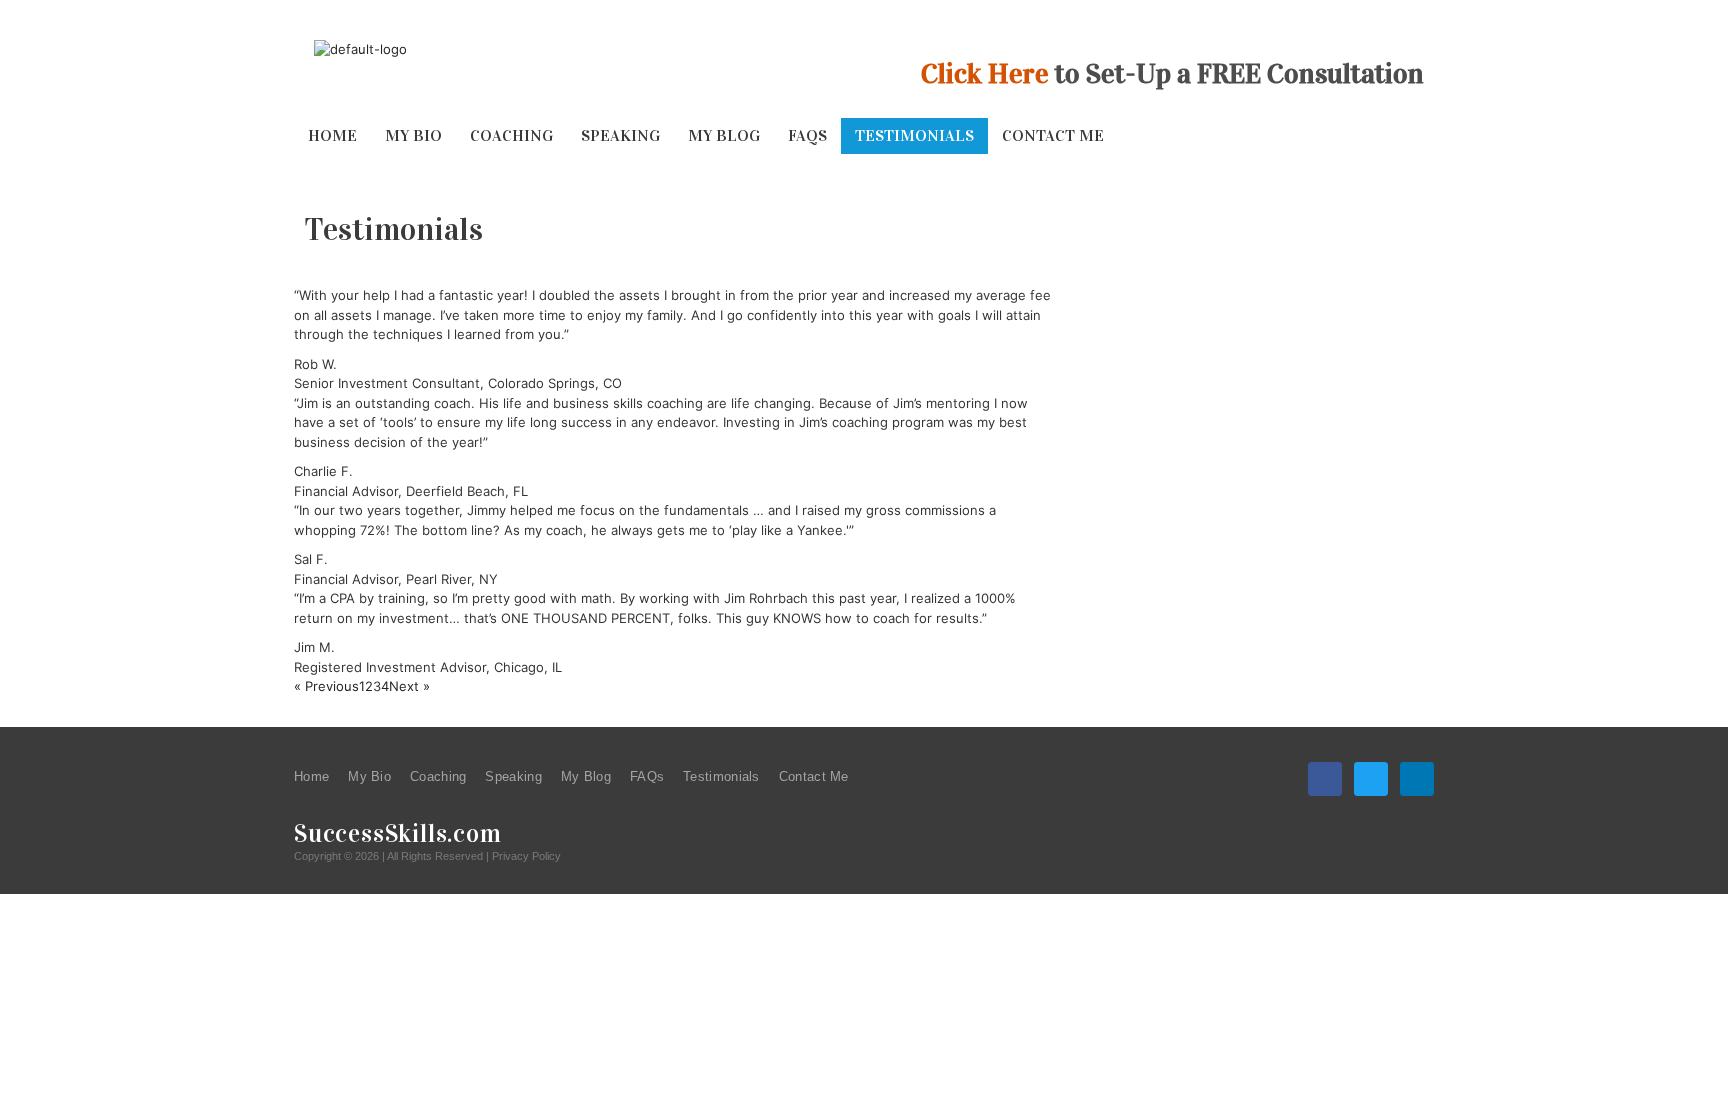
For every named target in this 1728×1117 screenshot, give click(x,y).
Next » (409, 686)
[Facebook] (1325, 779)
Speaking (620, 135)
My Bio (413, 135)
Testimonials (914, 135)
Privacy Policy (526, 856)
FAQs (807, 135)
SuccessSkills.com (398, 833)
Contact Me (1053, 135)
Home (332, 135)
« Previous (326, 686)
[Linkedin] (1417, 779)
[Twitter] (1371, 779)
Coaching (511, 135)
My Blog (724, 135)
